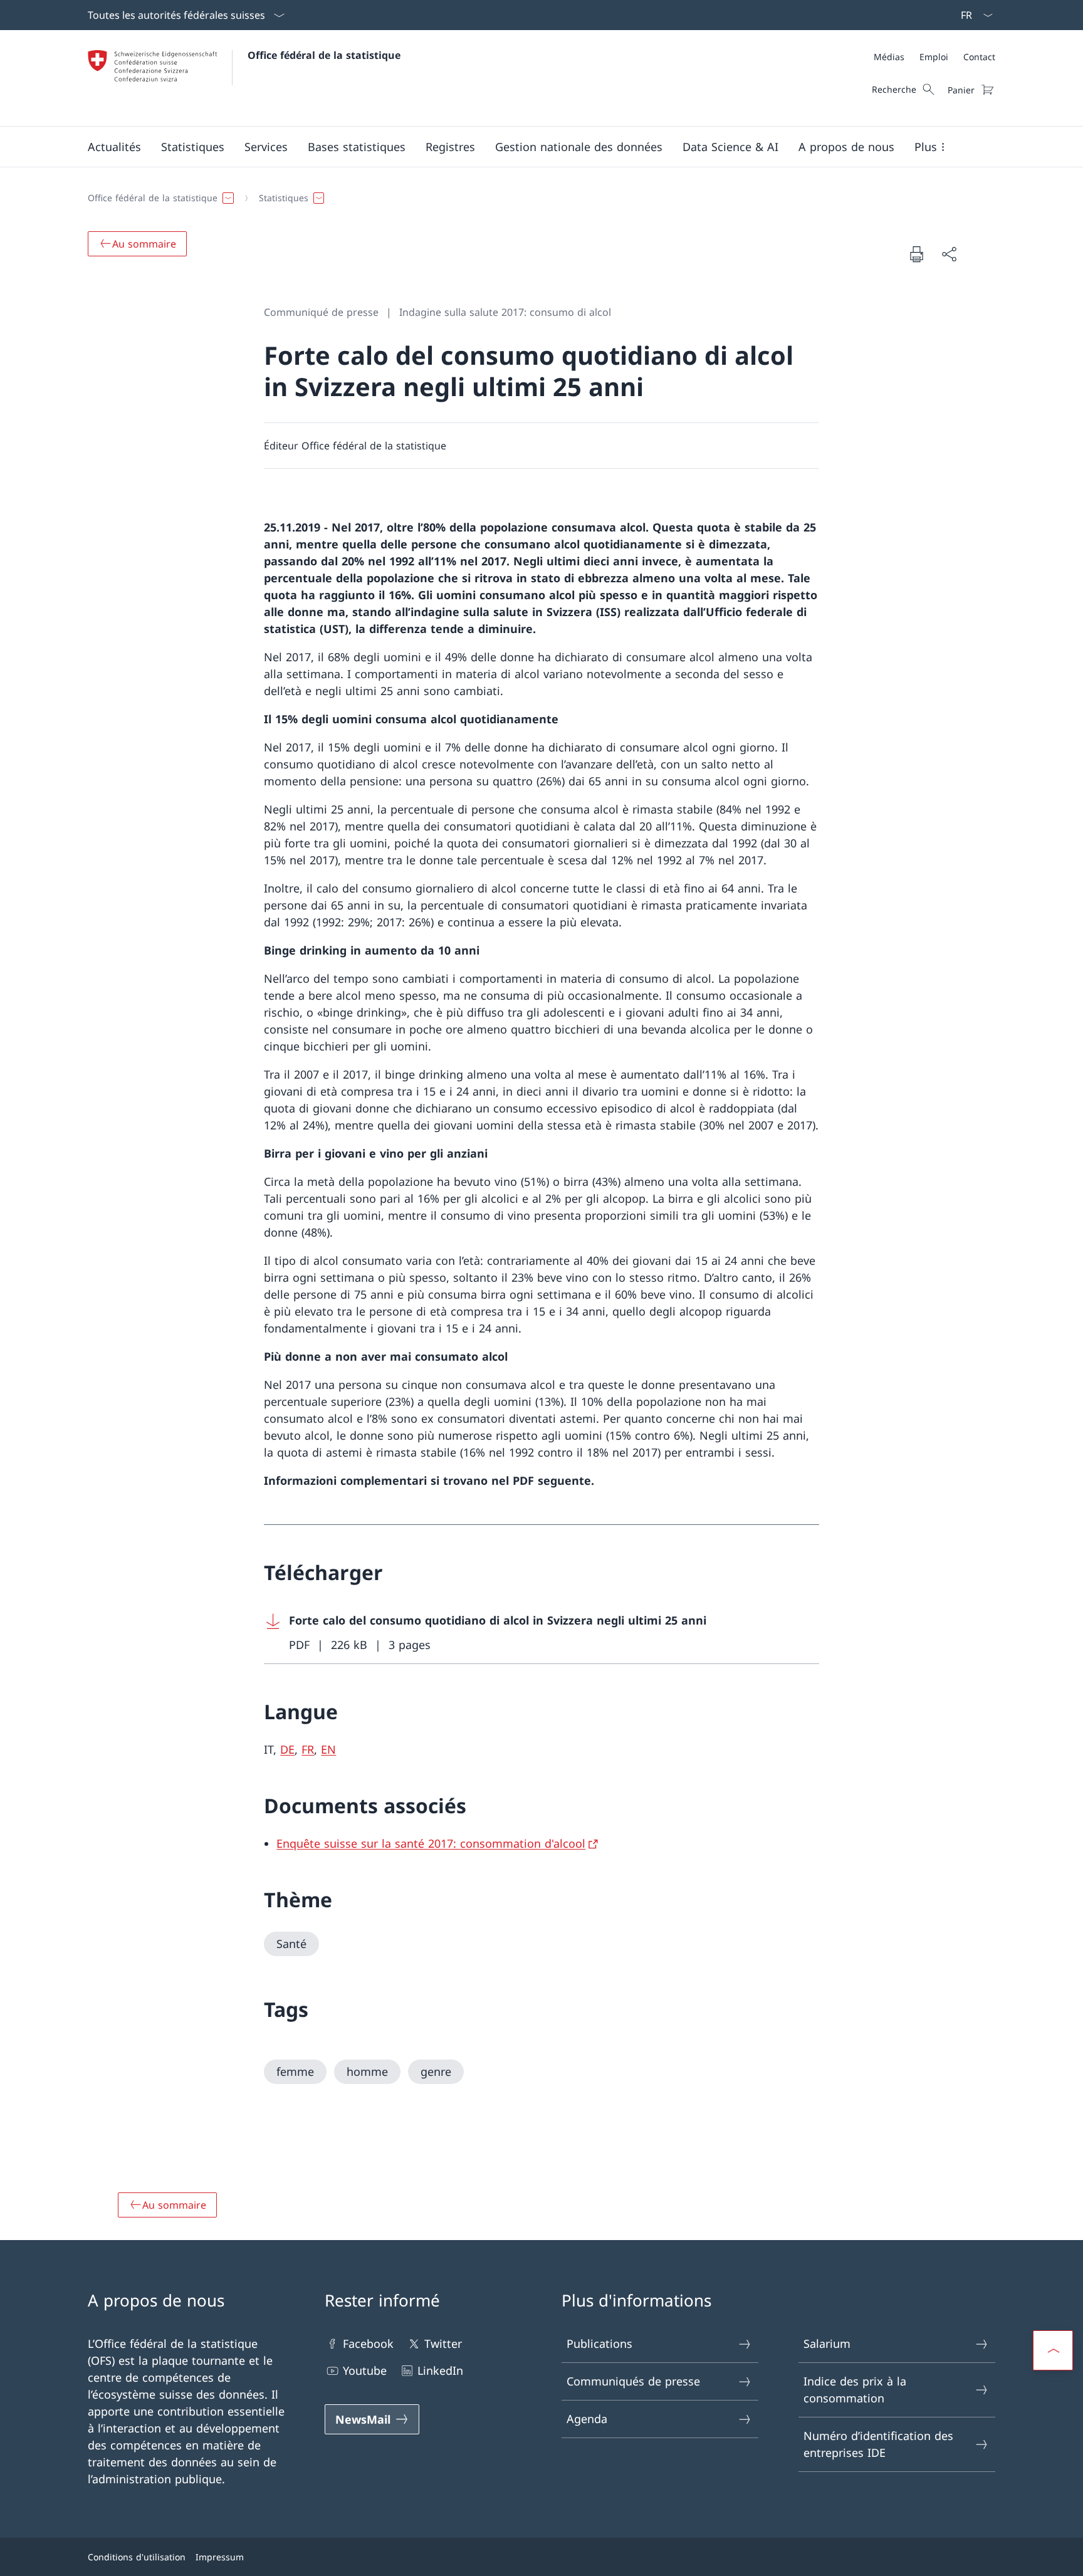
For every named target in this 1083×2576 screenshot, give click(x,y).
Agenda (587, 2419)
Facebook (368, 2343)
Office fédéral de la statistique (324, 55)
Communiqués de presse (633, 2381)
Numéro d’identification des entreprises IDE (878, 2444)
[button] (114, 147)
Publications (599, 2343)
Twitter (443, 2343)
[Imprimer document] (916, 254)
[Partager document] (949, 254)
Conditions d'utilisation (137, 2557)
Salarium (827, 2343)
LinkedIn (440, 2370)
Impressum (220, 2557)
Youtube (365, 2370)
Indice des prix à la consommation (855, 2390)
